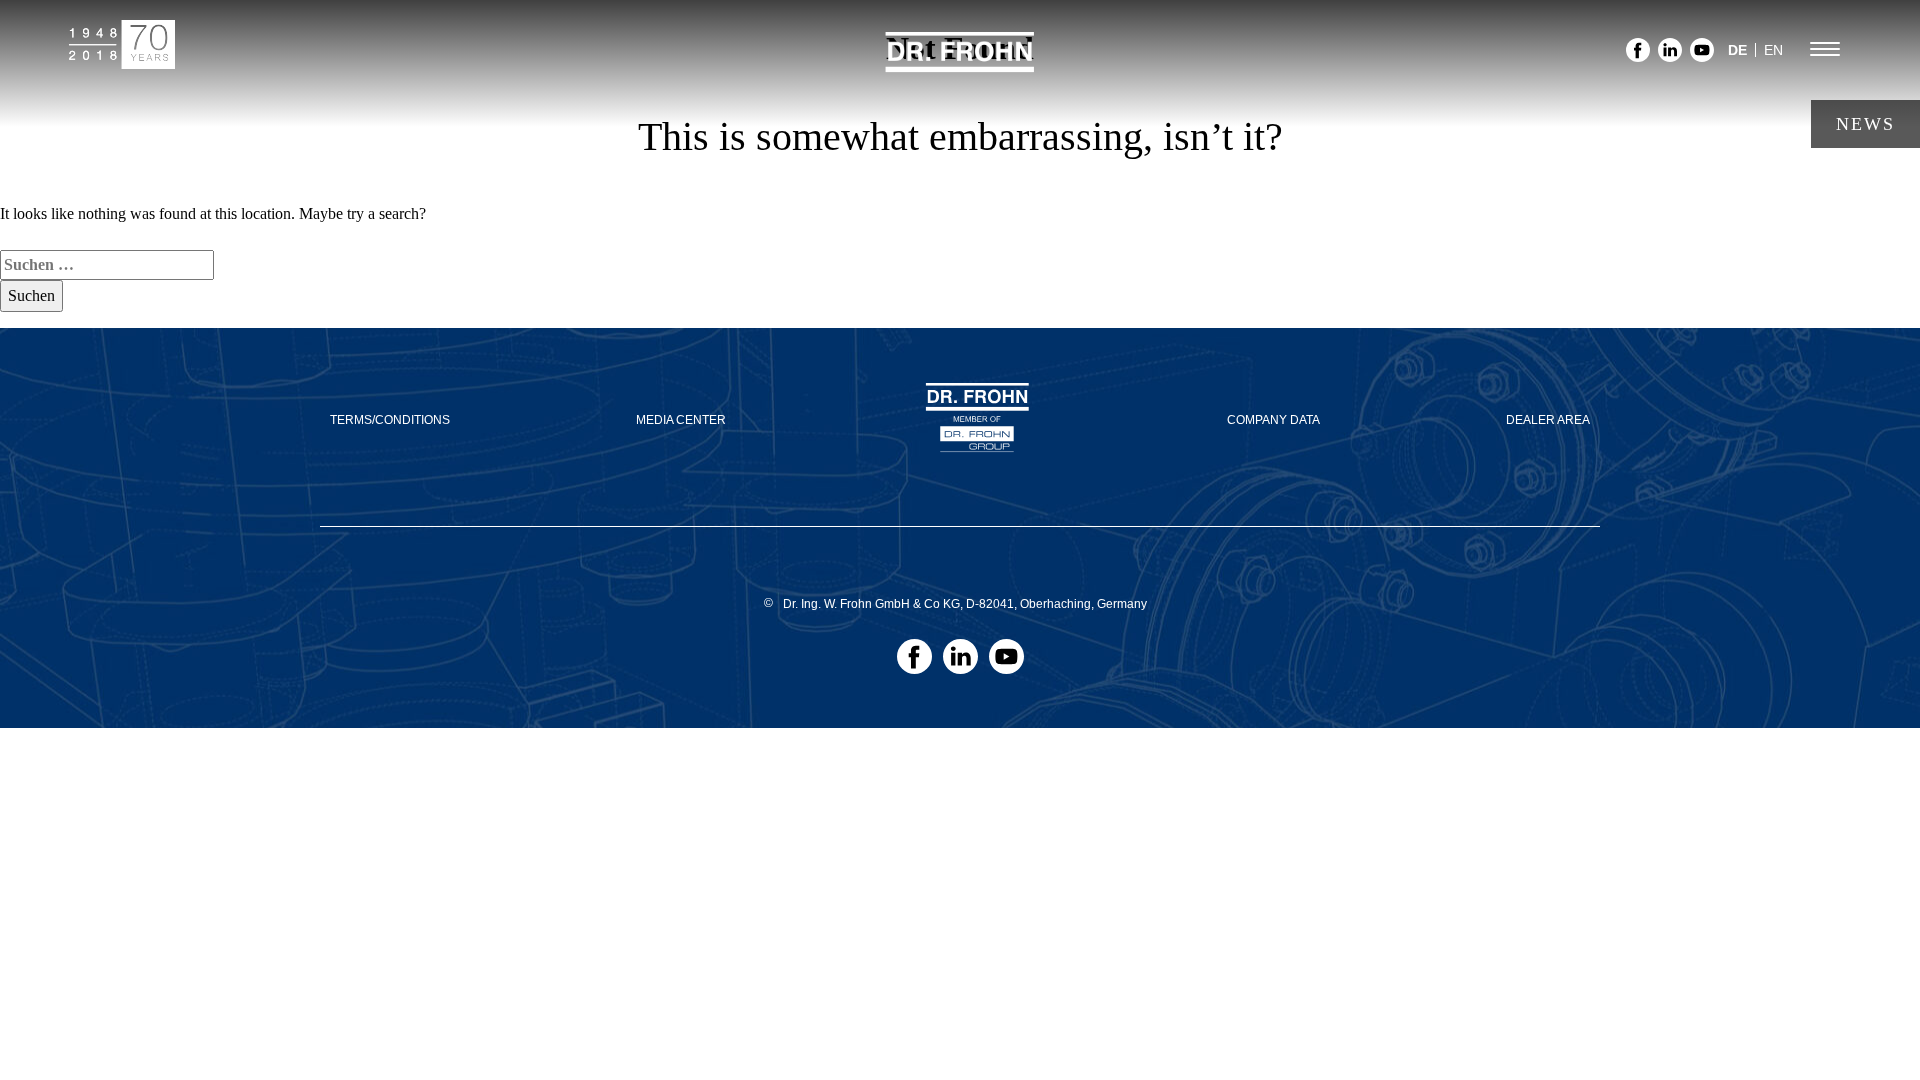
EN (1773, 50)
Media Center (681, 420)
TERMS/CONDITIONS (390, 420)
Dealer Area (1548, 420)
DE (1737, 50)
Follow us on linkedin (1670, 55)
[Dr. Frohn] (960, 63)
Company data (1273, 420)
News (1865, 124)
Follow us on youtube (1702, 55)
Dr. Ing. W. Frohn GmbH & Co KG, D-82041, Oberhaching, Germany (965, 604)
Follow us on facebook (1638, 55)
